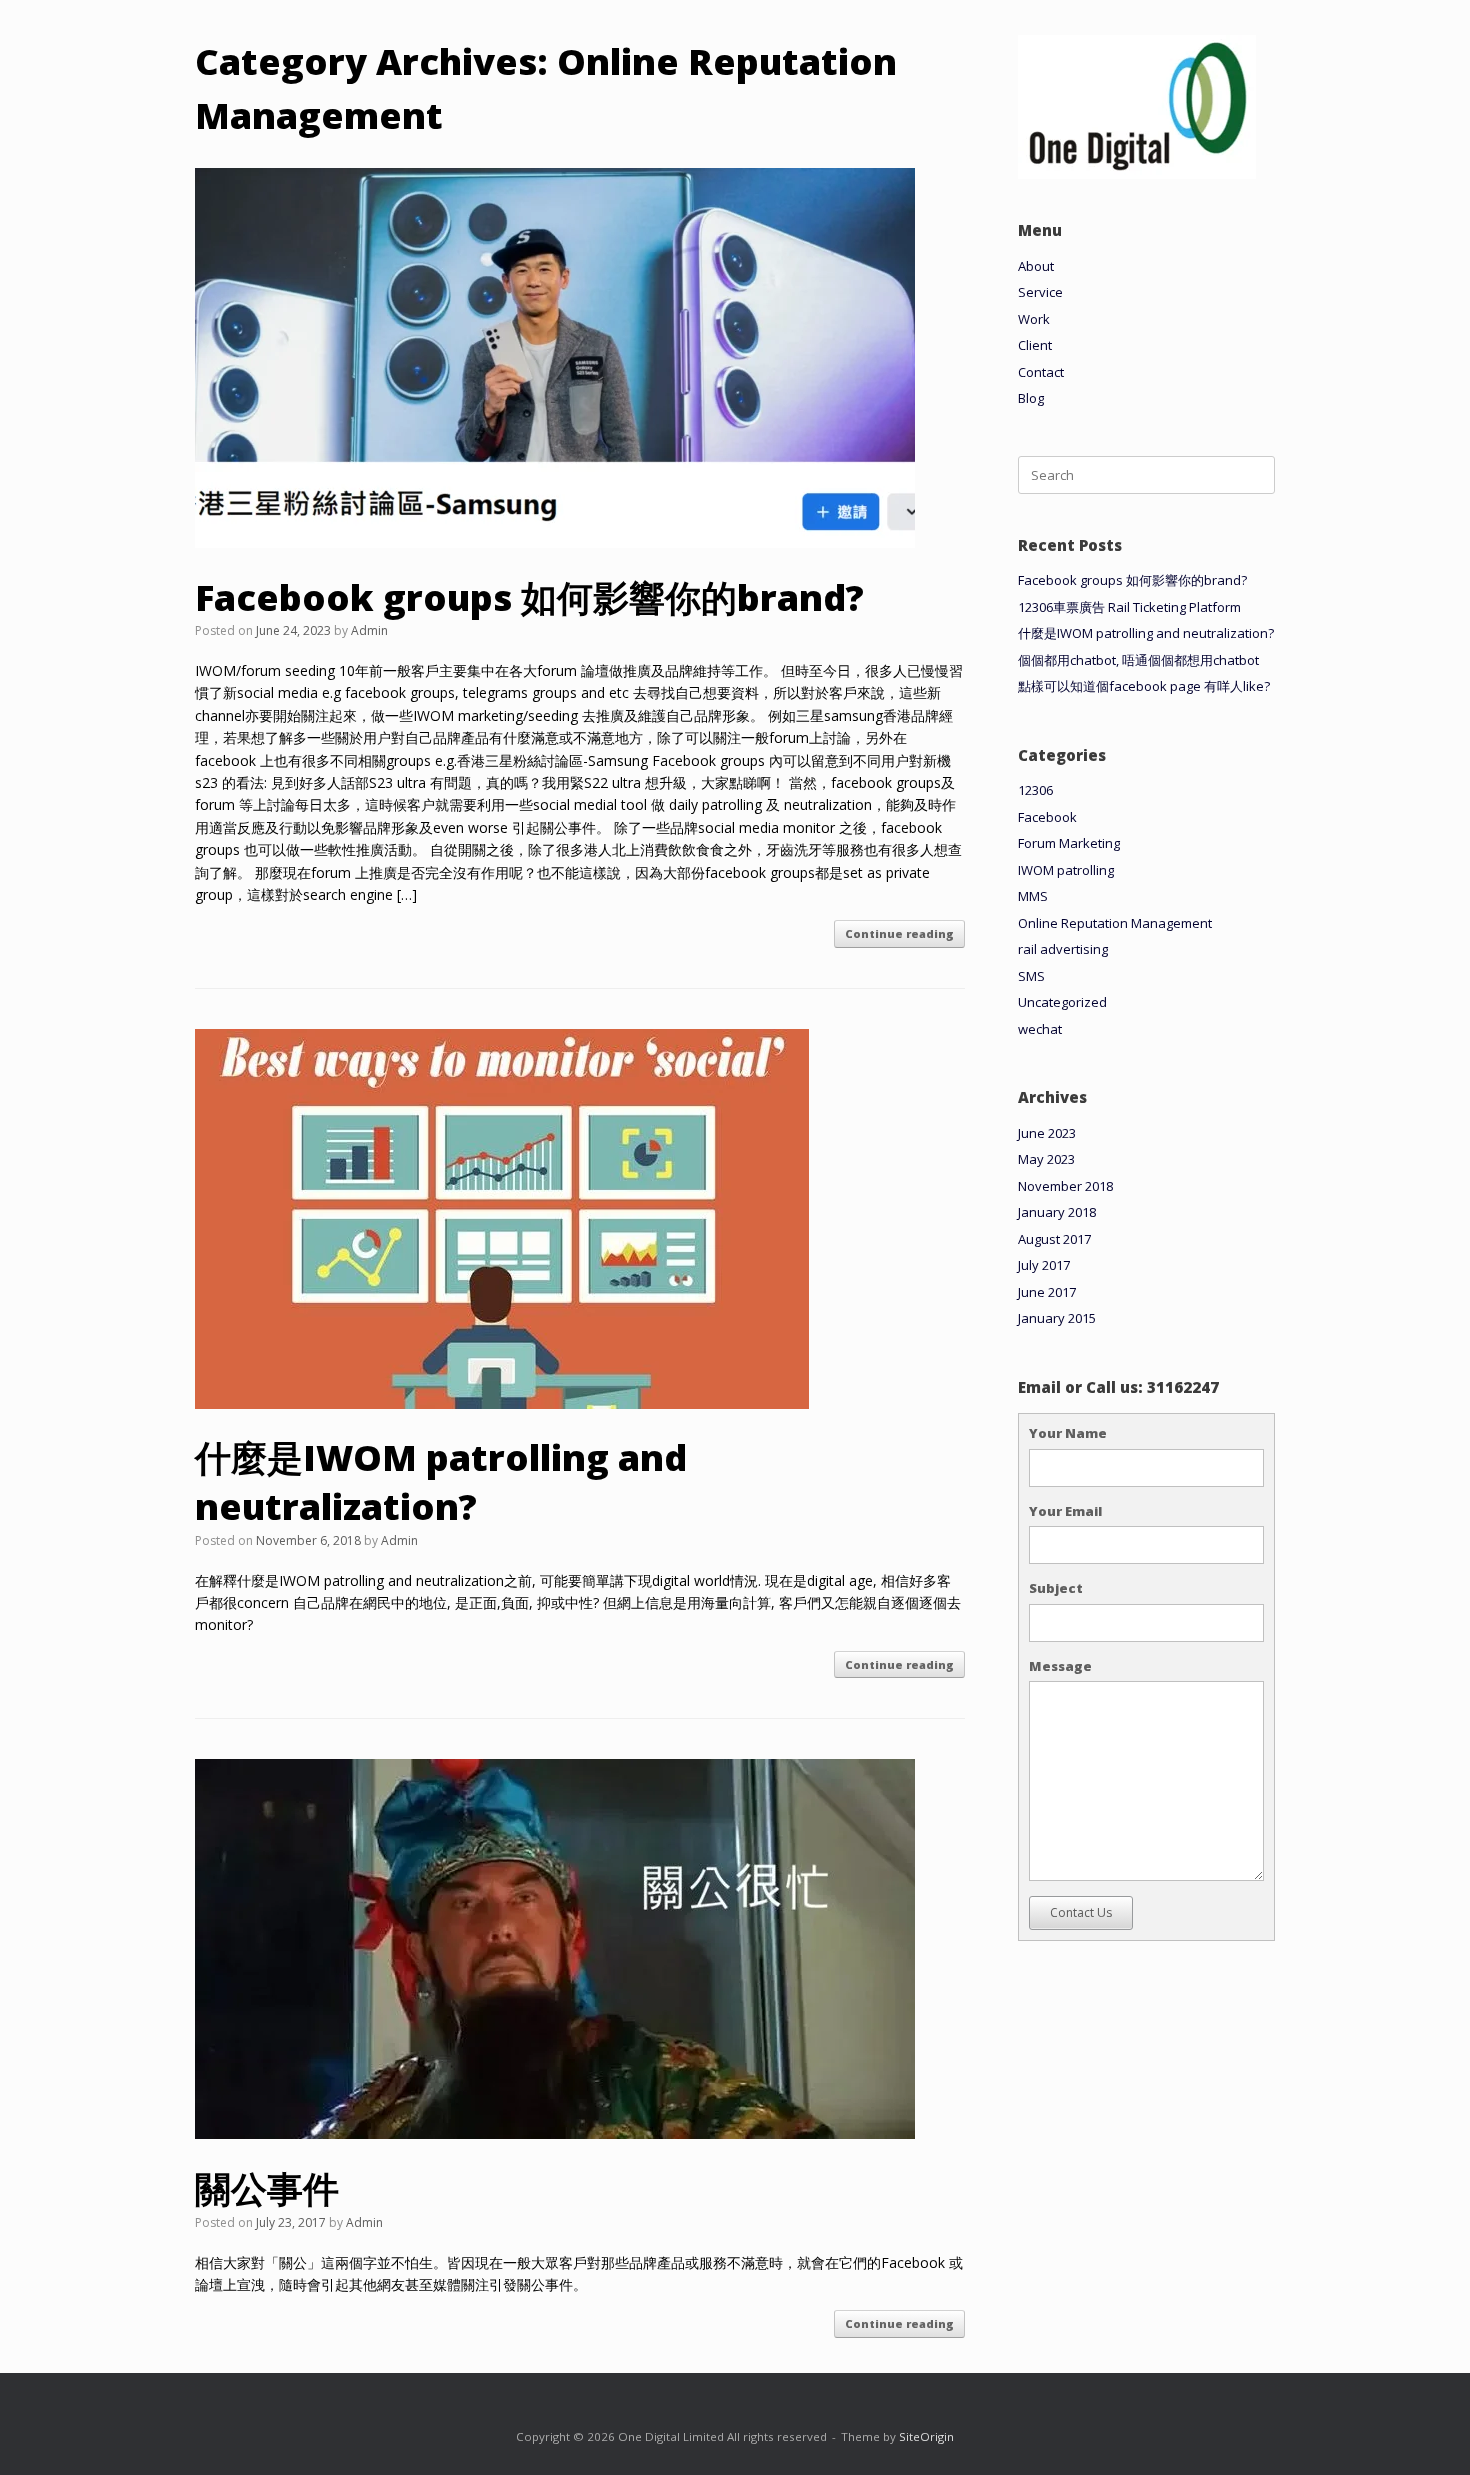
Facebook (1047, 817)
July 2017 (1044, 1265)
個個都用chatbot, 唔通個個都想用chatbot (1138, 660)
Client (1035, 345)
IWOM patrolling (1066, 870)
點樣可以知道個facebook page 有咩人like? (1144, 686)
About (1036, 266)
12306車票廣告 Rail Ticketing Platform (1129, 607)
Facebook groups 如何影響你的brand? (529, 597)
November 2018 (1065, 1186)
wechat (1040, 1029)
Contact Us (1081, 1912)
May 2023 (1046, 1159)
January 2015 (1057, 1318)
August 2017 (1054, 1239)
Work (1034, 319)
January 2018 (1057, 1212)
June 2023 (1047, 1133)
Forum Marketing (1069, 843)
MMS (1033, 896)
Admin (369, 630)
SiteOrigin (926, 2436)
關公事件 (267, 2188)
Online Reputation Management (1115, 923)
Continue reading (899, 933)
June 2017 (1047, 1292)
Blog (1031, 398)
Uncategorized (1062, 1002)
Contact (1041, 372)
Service (1040, 292)
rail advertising (1063, 949)
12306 (1035, 790)
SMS (1031, 976)
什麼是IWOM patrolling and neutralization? (441, 1482)
